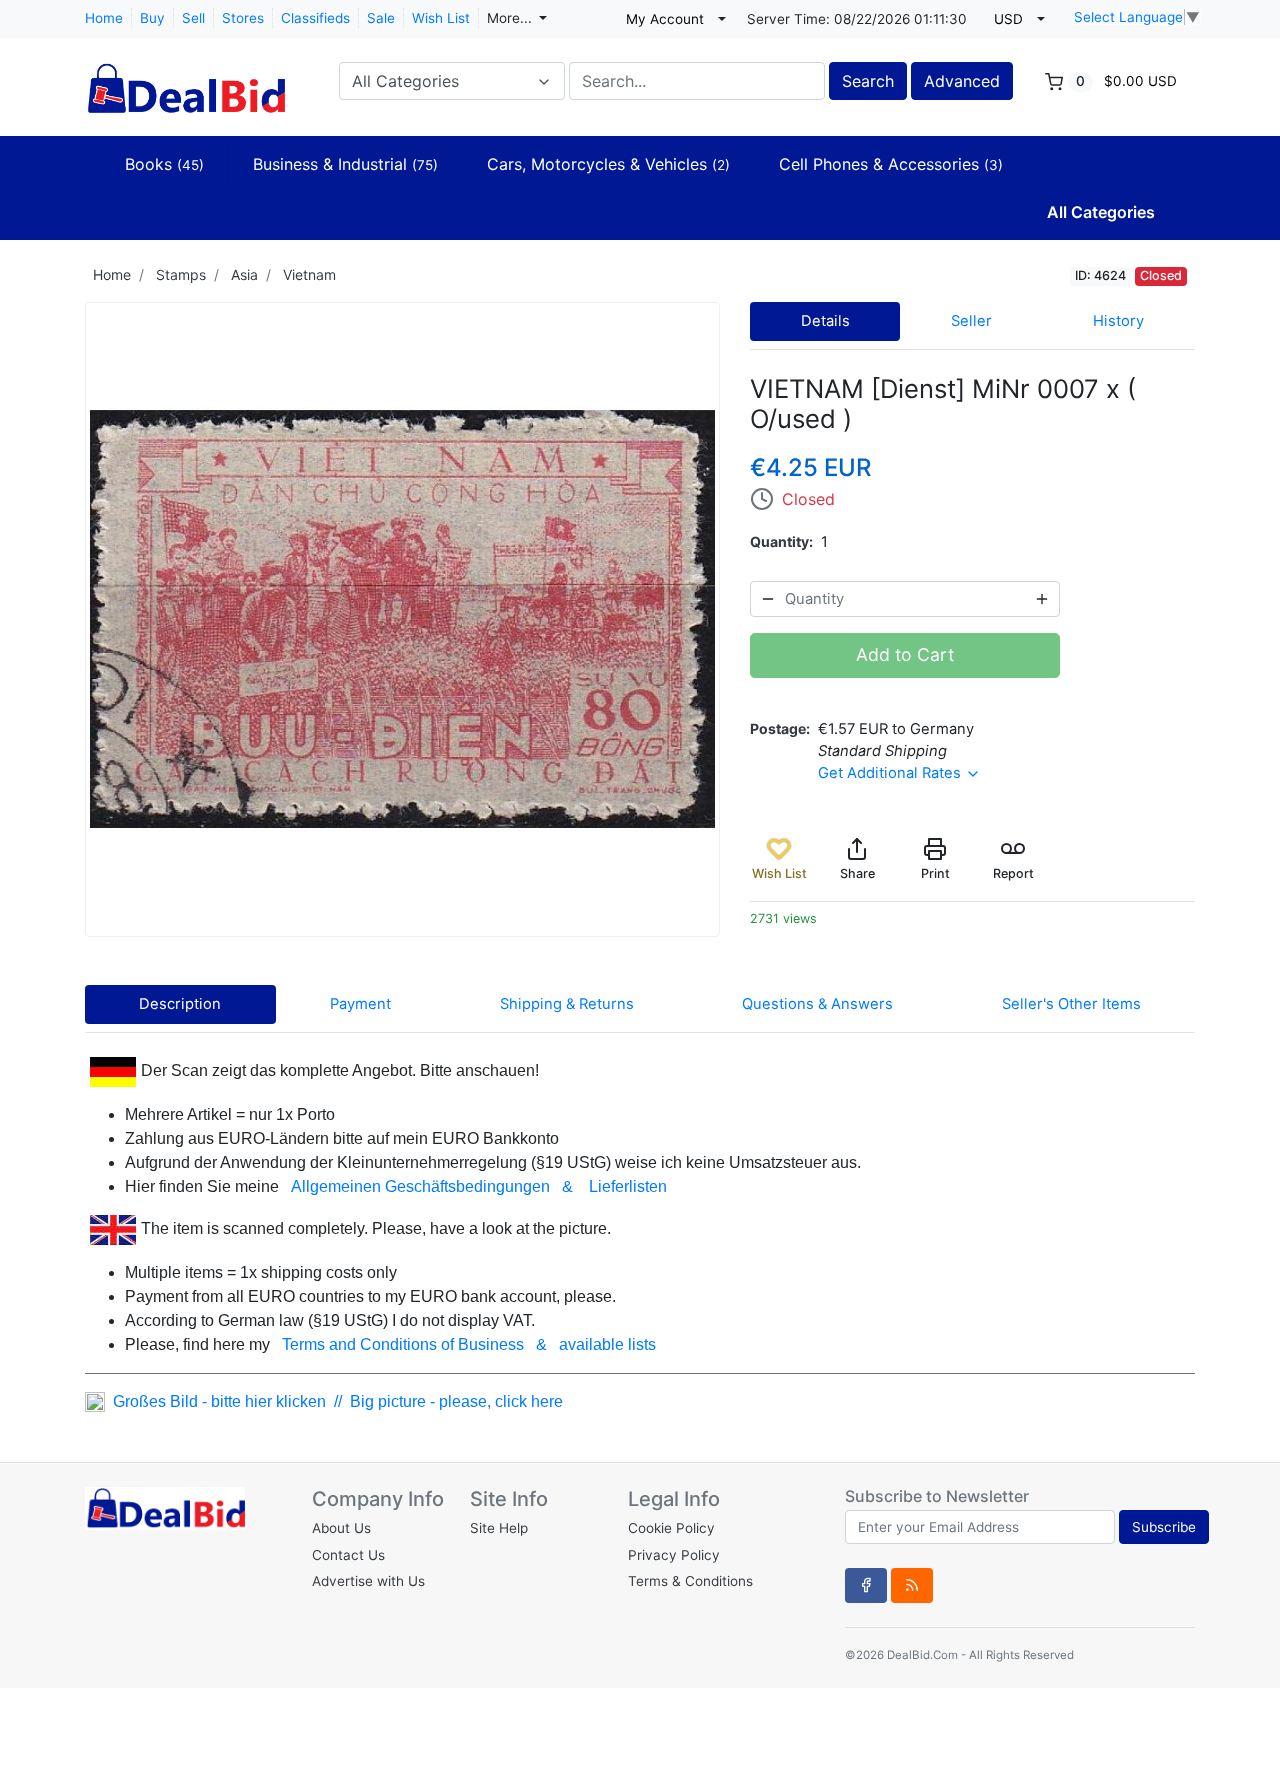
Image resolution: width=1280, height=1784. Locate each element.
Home (104, 18)
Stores (243, 18)
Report (1013, 873)
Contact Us (348, 1555)
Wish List (441, 18)
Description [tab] (180, 1004)
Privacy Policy (674, 1555)
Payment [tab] (360, 1004)
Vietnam (309, 274)
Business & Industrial (345, 164)
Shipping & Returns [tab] (567, 1004)
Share (857, 873)
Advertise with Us (368, 1581)
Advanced (962, 81)
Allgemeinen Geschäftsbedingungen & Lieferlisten (479, 1186)
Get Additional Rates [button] (891, 773)
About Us (341, 1528)
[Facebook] (866, 1585)
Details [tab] (825, 321)
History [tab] (1118, 321)
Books (164, 164)
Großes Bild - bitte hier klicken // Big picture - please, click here (334, 1401)
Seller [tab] (971, 321)
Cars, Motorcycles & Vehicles (608, 164)
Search (868, 81)
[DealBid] (185, 79)
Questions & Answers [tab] (817, 1004)
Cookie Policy (671, 1528)
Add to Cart (905, 654)
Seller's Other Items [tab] (1071, 1004)
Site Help (499, 1528)
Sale (381, 18)
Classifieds (315, 18)
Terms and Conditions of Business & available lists (469, 1344)
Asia (244, 274)
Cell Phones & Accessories (891, 164)
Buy (152, 18)
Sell (193, 18)
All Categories (1101, 212)
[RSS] (912, 1585)
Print (935, 873)
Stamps (181, 274)
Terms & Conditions (690, 1581)
